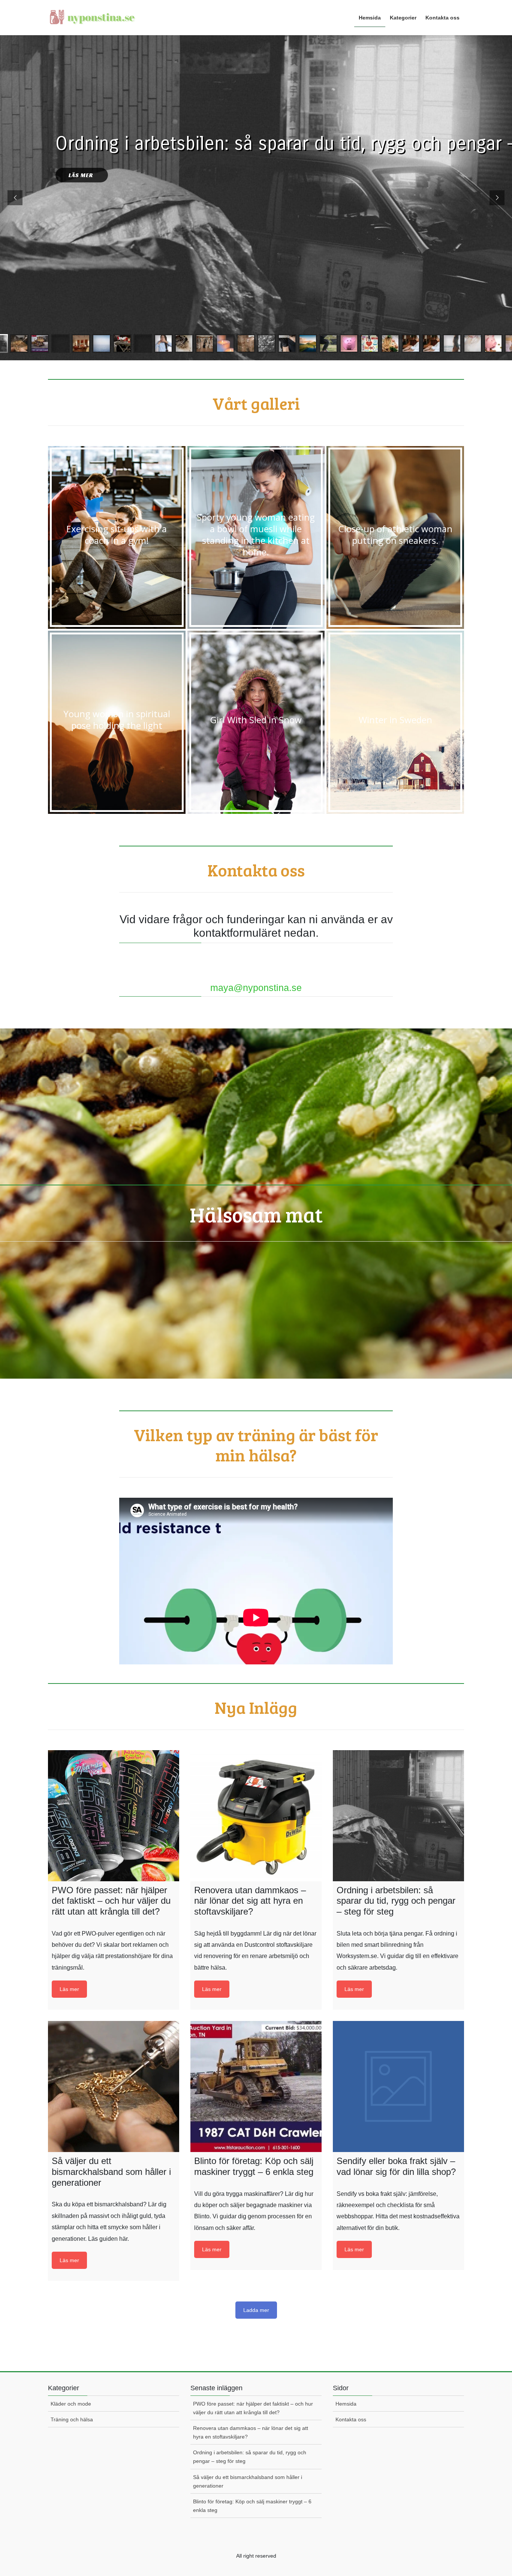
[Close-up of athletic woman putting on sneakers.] (395, 538)
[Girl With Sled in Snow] (256, 722)
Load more (256, 2310)
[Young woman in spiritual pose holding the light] (117, 722)
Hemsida (346, 2404)
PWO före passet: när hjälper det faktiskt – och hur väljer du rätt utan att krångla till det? (253, 2408)
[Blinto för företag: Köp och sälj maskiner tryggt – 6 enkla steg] (256, 2086)
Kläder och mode (71, 2404)
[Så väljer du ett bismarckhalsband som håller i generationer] (114, 2086)
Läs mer (82, 175)
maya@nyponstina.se (256, 988)
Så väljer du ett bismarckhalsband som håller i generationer (248, 2481)
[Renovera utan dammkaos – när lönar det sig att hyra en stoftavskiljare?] (256, 1815)
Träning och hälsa (72, 2419)
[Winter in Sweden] (395, 722)
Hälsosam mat (256, 1214)
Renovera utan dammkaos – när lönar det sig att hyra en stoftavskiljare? (251, 2432)
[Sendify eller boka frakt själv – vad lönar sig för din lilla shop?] (398, 2086)
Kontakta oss (351, 2419)
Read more (69, 1989)
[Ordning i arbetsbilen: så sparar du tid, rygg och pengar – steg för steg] (398, 1815)
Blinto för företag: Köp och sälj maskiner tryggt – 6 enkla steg (252, 2506)
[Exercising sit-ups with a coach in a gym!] (117, 538)
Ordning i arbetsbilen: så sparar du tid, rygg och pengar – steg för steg (250, 2457)
